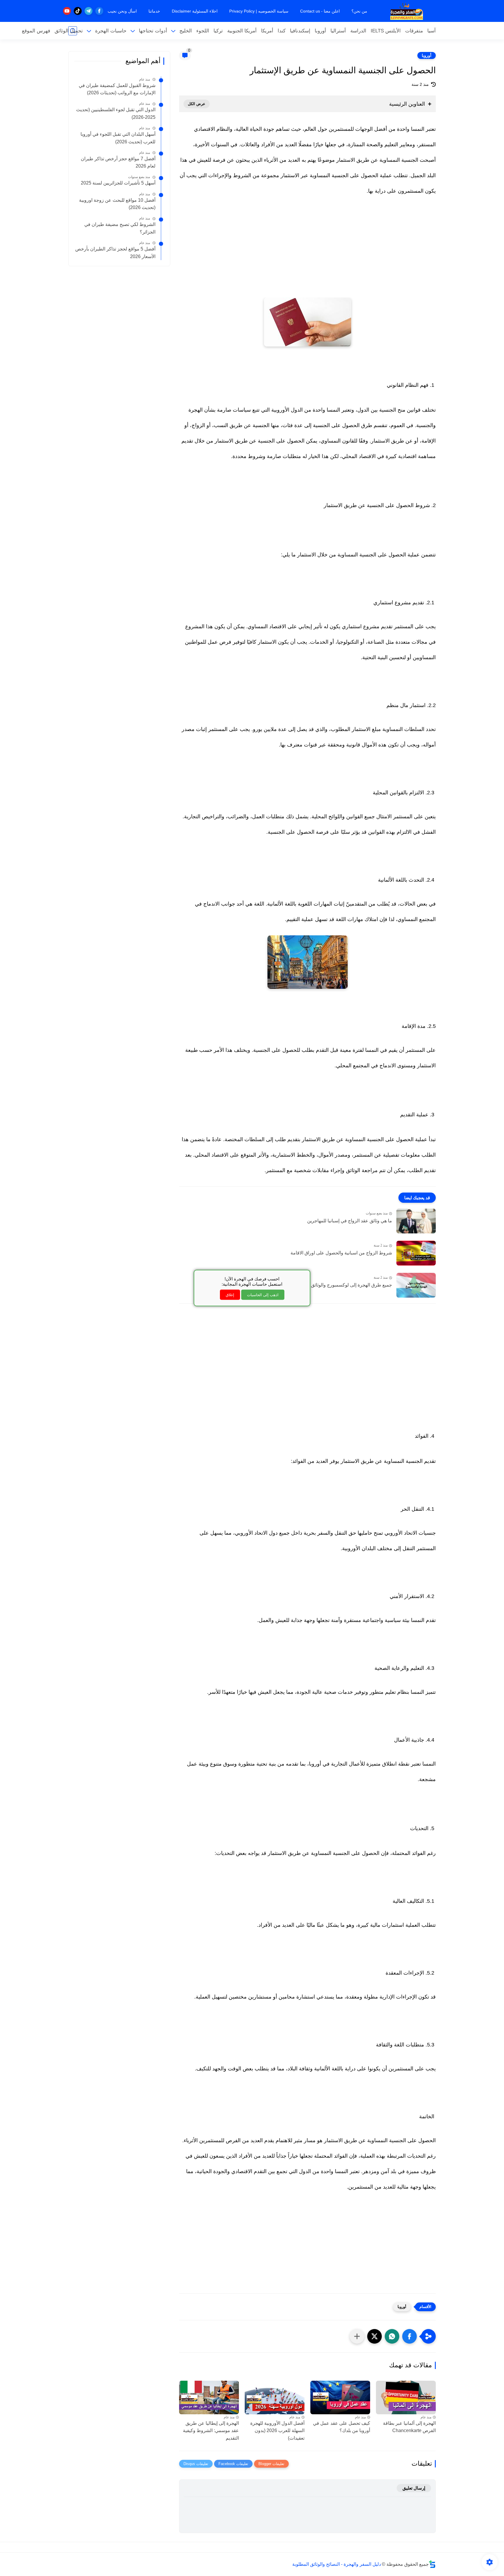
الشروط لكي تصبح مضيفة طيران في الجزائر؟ (120, 228)
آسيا (432, 31)
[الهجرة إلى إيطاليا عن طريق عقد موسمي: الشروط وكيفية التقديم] (209, 2397)
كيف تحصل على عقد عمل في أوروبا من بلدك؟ (342, 2427)
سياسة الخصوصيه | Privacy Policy (259, 11)
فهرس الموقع (36, 31)
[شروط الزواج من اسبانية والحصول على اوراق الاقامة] (416, 1253)
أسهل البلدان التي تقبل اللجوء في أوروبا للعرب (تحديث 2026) (118, 138)
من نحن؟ (359, 11)
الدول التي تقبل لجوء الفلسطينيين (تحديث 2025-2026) (116, 113)
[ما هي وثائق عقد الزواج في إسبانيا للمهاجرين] (416, 1221)
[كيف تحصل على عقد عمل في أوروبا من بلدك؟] (340, 2397)
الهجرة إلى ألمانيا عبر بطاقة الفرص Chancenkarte (409, 2427)
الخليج (186, 31)
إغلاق (230, 1295)
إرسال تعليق (414, 2488)
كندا (282, 31)
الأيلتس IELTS (386, 31)
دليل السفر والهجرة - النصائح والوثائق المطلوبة (337, 2564)
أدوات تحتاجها (153, 31)
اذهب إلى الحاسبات (263, 1295)
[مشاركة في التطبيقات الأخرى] (357, 2336)
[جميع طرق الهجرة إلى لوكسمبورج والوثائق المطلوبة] (416, 1285)
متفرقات (414, 31)
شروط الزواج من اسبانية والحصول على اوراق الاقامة (341, 1253)
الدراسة (358, 31)
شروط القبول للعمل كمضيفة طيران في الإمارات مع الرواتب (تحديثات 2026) (117, 89)
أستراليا (338, 31)
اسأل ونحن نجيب (122, 11)
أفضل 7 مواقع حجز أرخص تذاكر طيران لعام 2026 (118, 162)
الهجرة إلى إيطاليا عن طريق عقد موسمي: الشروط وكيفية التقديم (211, 2431)
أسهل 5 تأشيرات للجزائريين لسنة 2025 (118, 183)
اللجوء (203, 31)
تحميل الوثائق (69, 31)
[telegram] (89, 11)
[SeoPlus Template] (432, 2564)
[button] (409, 2336)
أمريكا (267, 31)
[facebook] (99, 11)
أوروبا (320, 31)
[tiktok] (78, 11)
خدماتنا (154, 11)
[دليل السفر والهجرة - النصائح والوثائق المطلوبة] (407, 11)
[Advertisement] (307, 254)
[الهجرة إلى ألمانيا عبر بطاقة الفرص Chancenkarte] (406, 2397)
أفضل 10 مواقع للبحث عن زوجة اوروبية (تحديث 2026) (117, 204)
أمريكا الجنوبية (242, 31)
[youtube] (67, 11)
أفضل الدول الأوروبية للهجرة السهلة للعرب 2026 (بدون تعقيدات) (277, 2431)
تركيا (218, 31)
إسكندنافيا (300, 31)
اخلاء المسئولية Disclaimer (195, 11)
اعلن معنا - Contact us (320, 11)
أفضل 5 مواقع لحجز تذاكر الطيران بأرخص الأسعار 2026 (115, 253)
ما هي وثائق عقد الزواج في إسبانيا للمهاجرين (350, 1221)
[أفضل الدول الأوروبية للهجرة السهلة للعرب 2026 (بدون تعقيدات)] (275, 2397)
